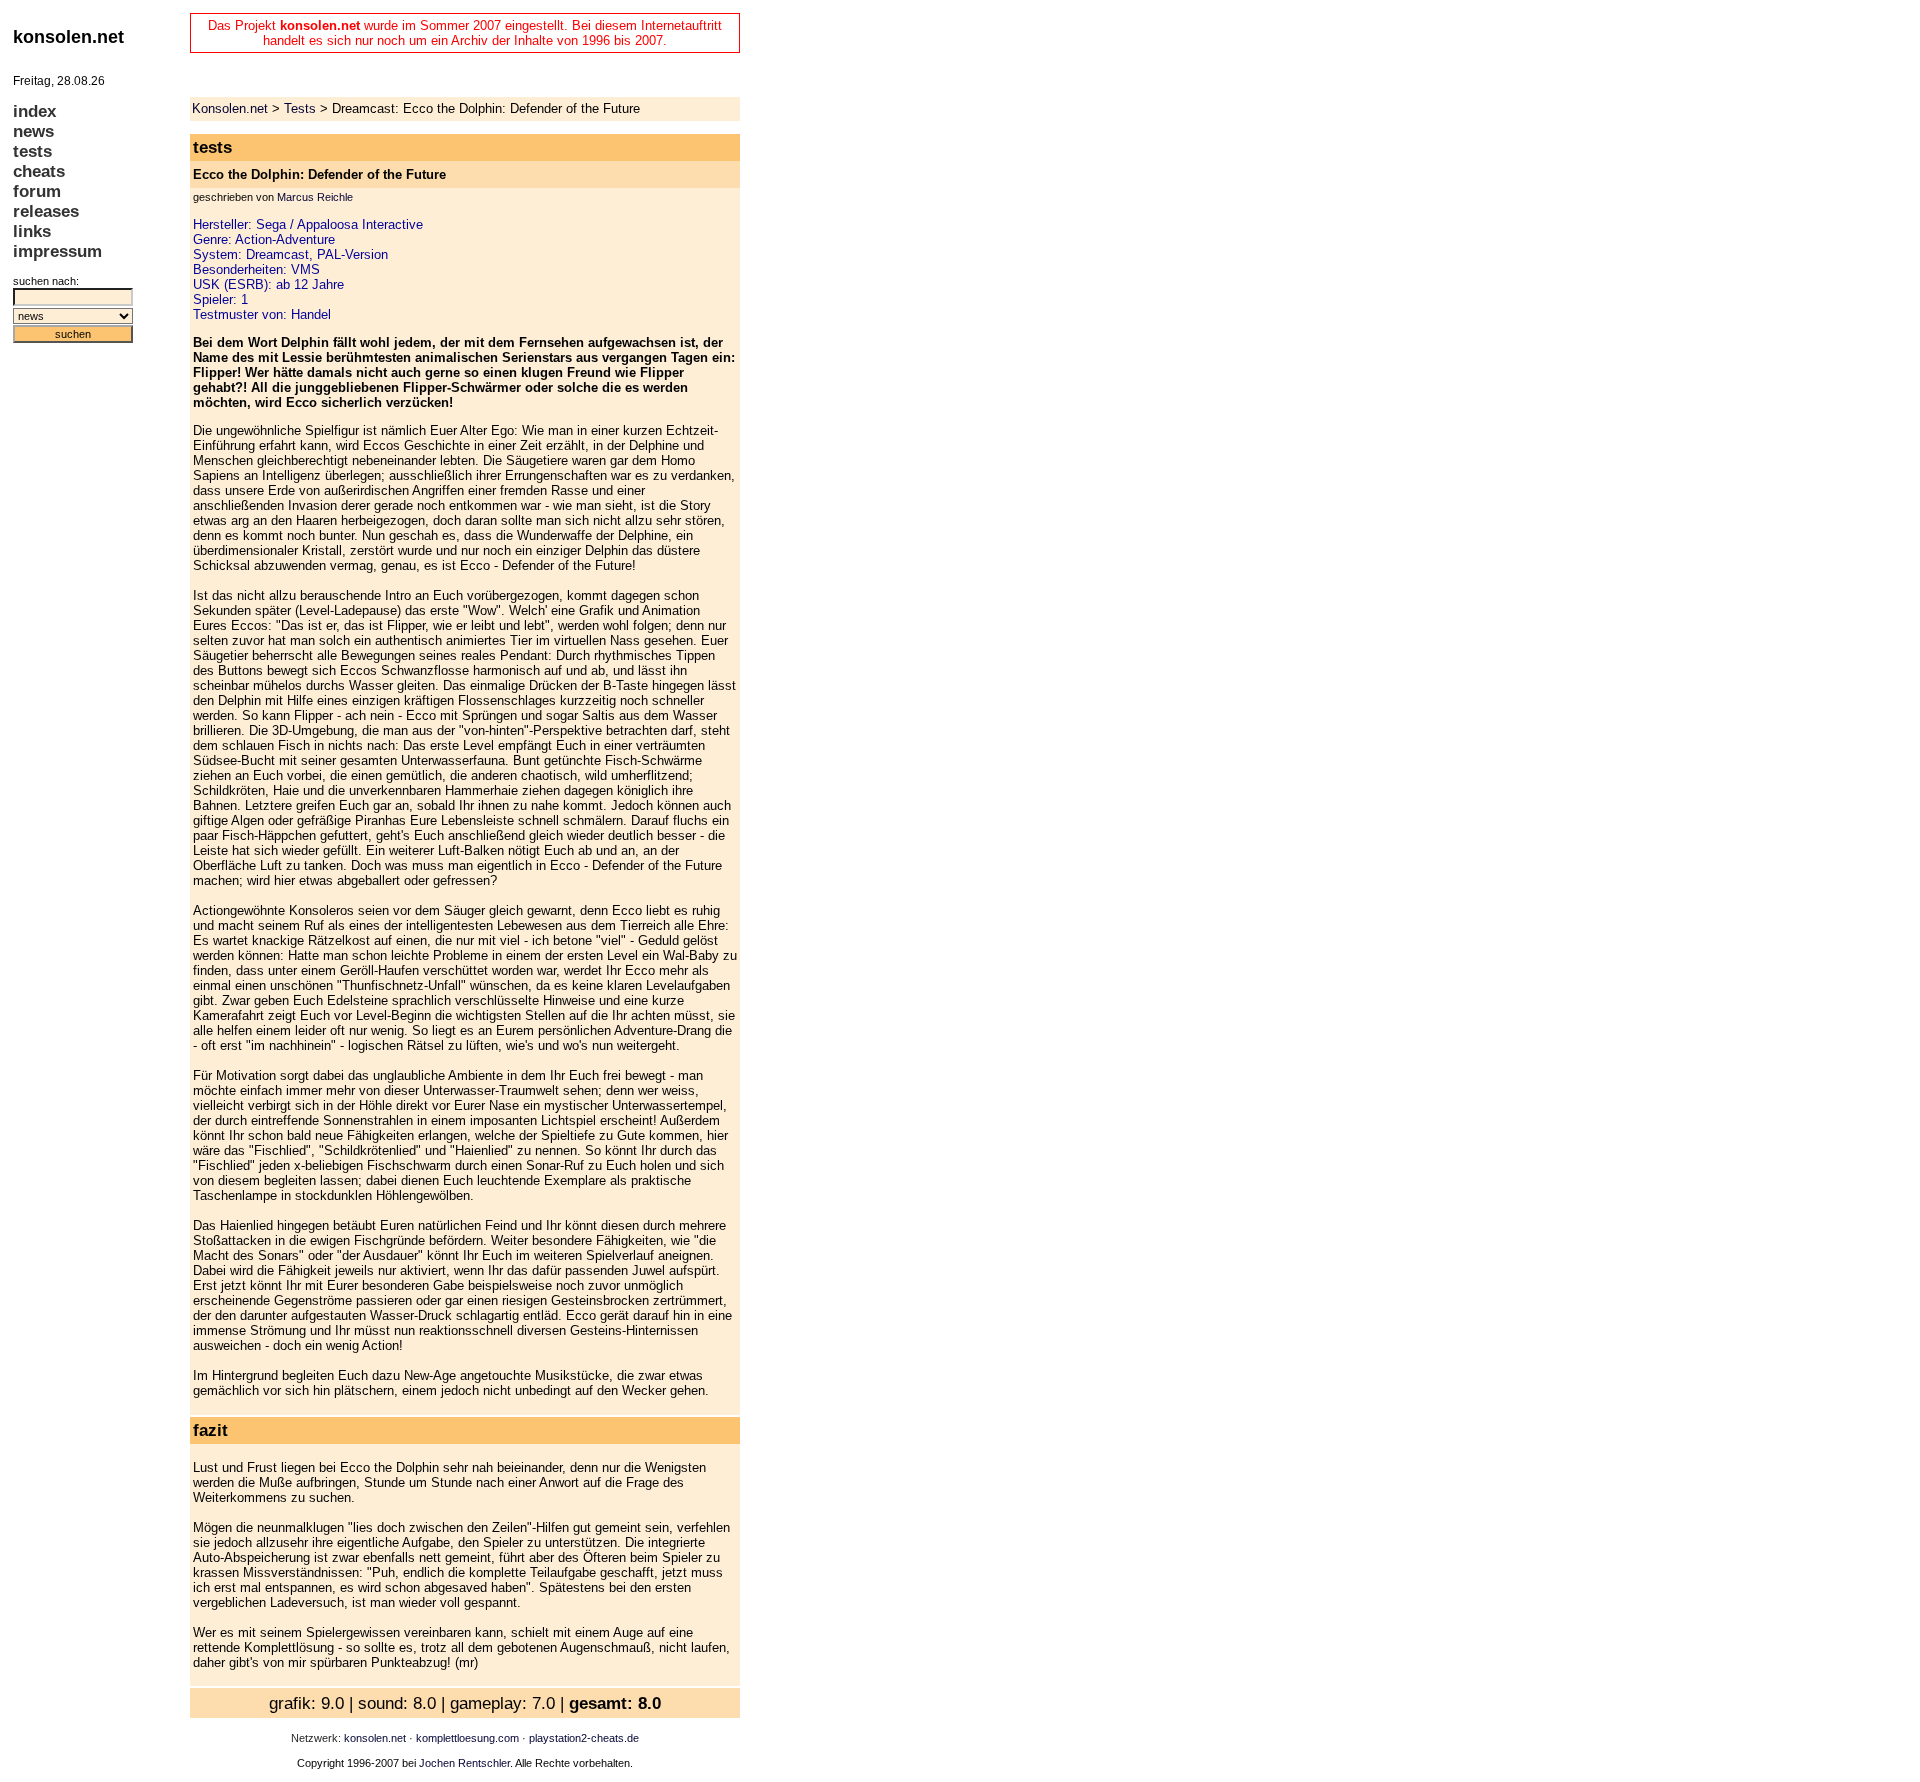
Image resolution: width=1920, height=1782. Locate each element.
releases (46, 211)
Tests (300, 108)
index (34, 111)
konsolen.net (375, 1738)
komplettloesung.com (467, 1738)
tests (32, 151)
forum (37, 191)
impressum (57, 251)
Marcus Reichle (315, 197)
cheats (39, 171)
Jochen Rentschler (464, 1763)
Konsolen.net (230, 108)
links (32, 231)
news (33, 131)
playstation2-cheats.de (584, 1738)
